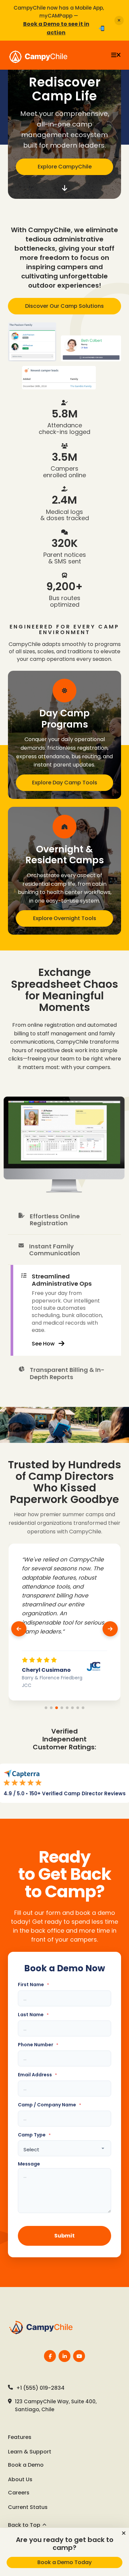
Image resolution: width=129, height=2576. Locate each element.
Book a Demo (26, 2465)
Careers (19, 2493)
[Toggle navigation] (116, 55)
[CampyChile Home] (44, 2328)
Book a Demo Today (64, 2562)
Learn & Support (30, 2452)
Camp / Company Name (49, 2105)
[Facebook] (50, 2356)
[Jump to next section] (64, 188)
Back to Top (24, 2525)
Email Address (37, 2075)
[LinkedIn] (64, 2356)
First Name (33, 1985)
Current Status (28, 2507)
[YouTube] (79, 2356)
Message (29, 2164)
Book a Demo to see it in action (56, 28)
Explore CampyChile (65, 167)
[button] (124, 2533)
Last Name (33, 2015)
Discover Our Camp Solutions (64, 306)
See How (43, 1344)
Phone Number (38, 2045)
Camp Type (34, 2135)
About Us (20, 2479)
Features (20, 2437)
